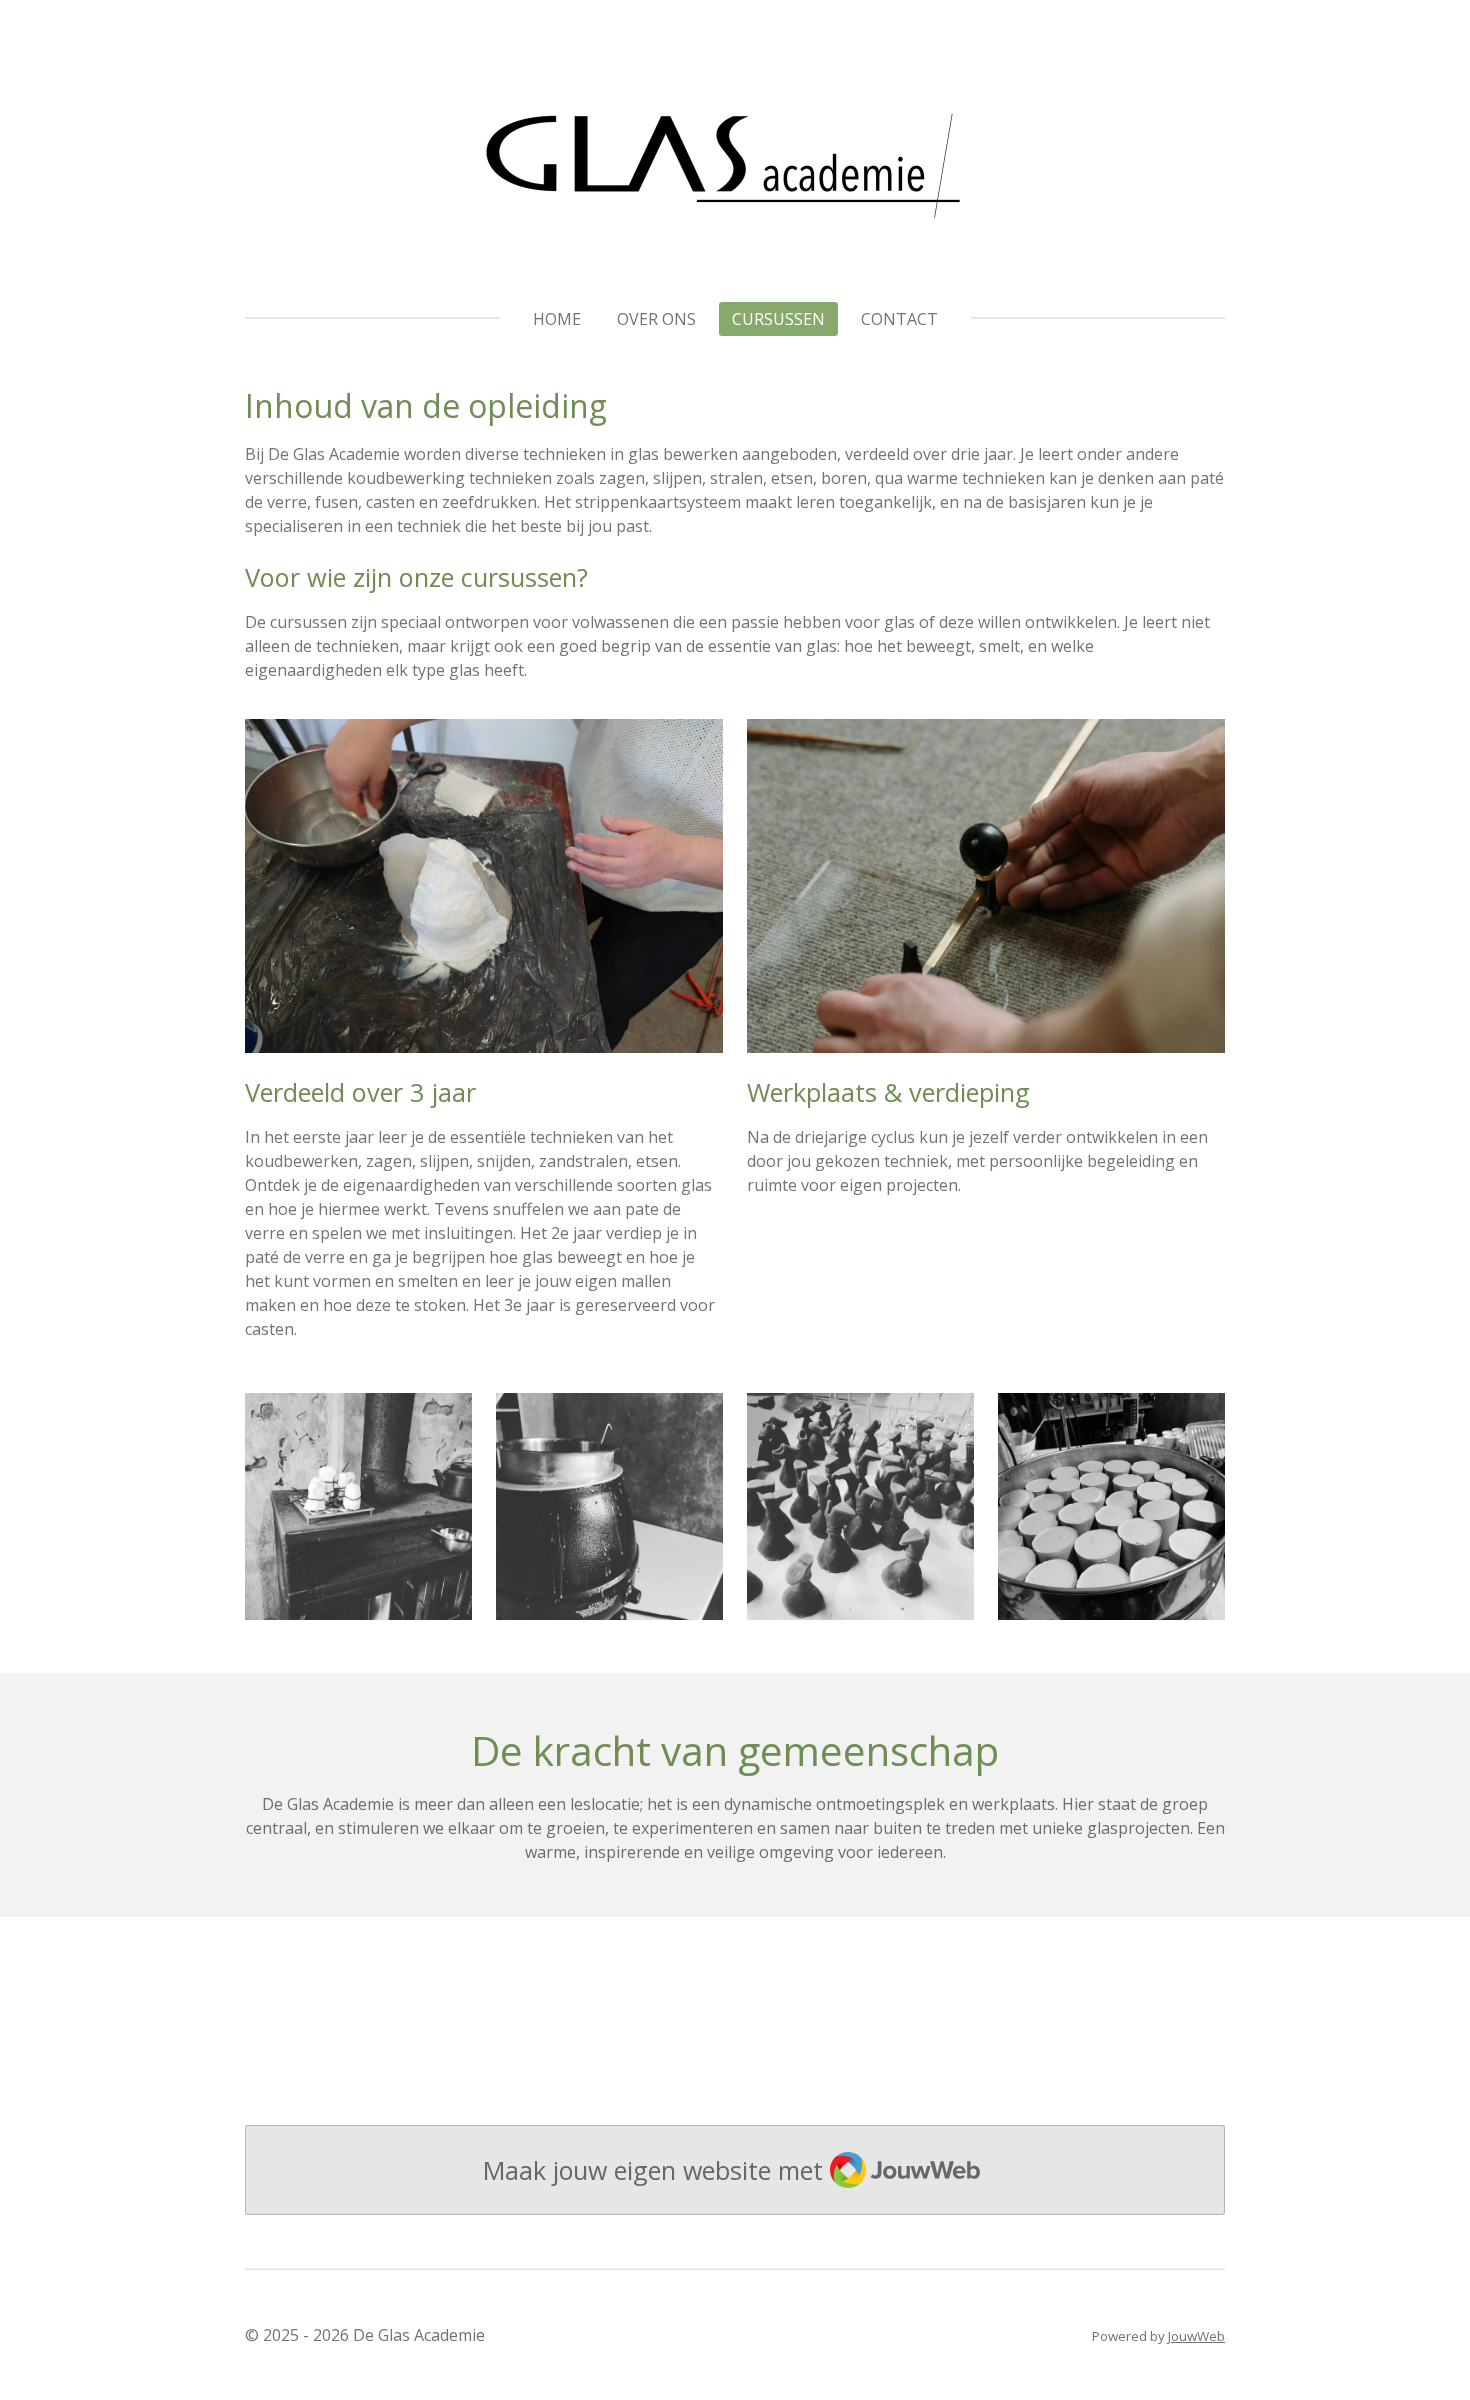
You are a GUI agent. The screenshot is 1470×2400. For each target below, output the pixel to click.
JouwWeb (1196, 2336)
